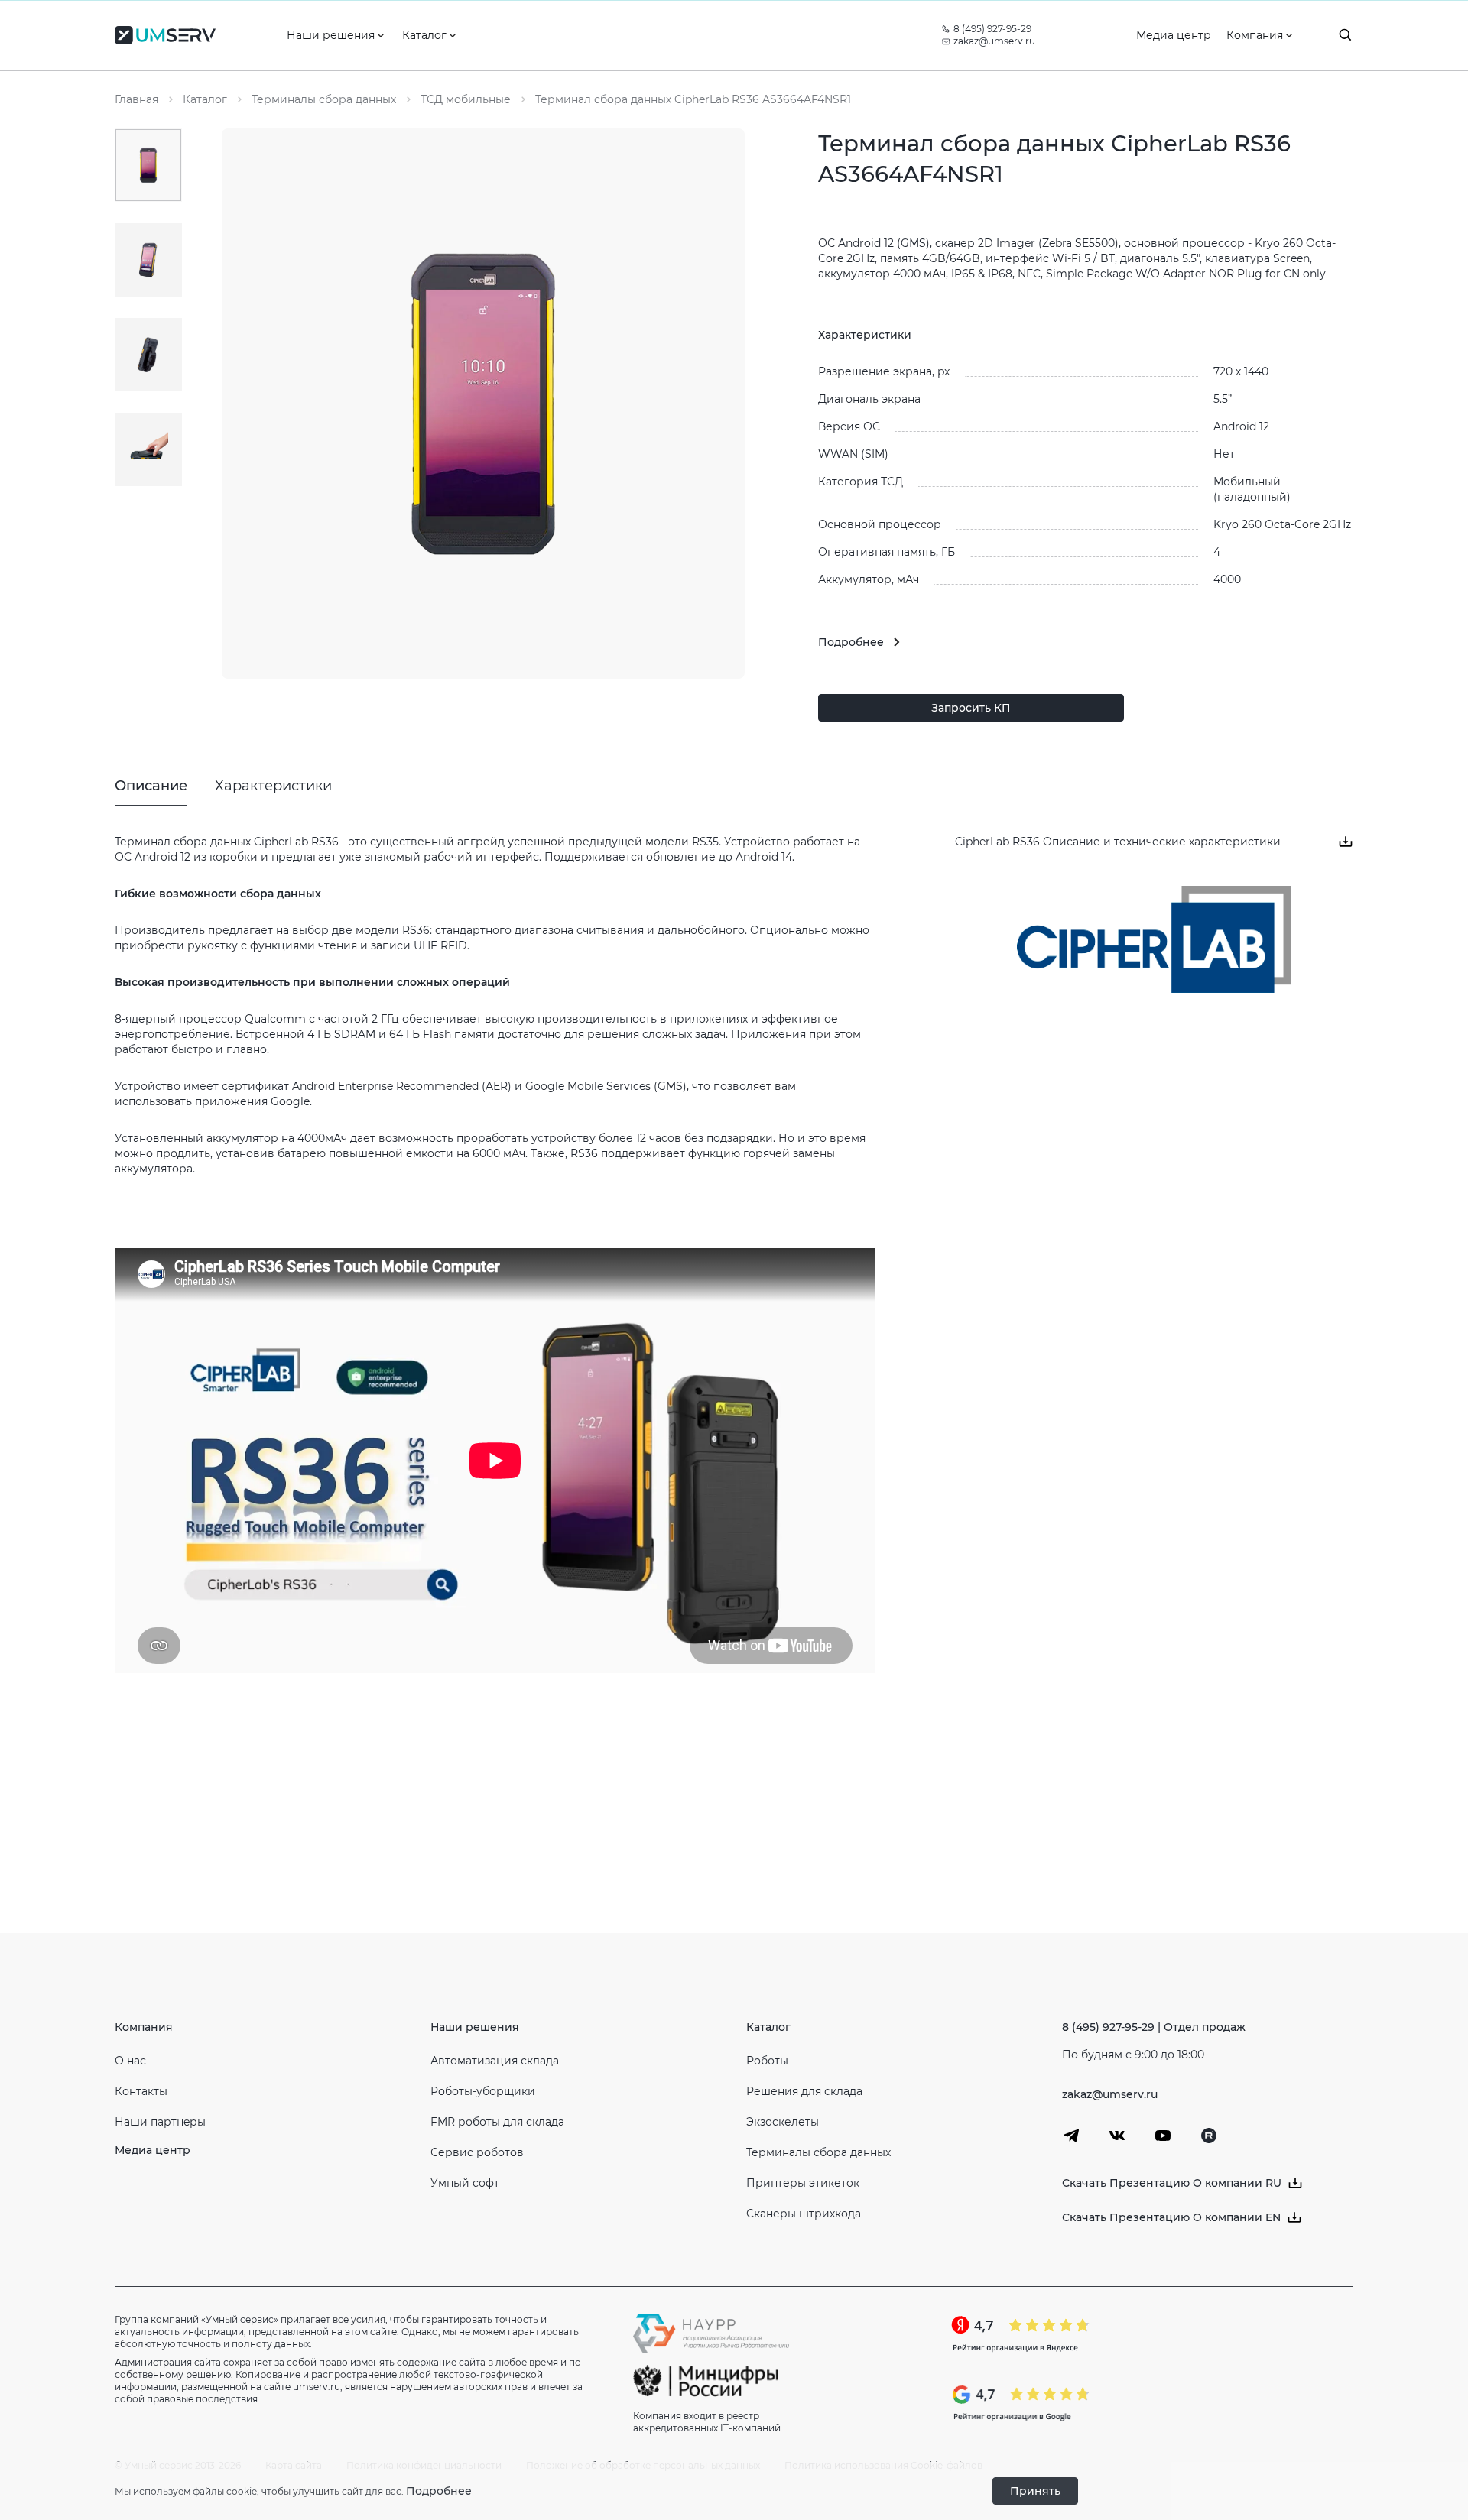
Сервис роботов (477, 2152)
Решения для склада (804, 2091)
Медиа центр (153, 2150)
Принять (1035, 2491)
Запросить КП (971, 708)
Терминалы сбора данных (818, 2152)
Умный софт (465, 2183)
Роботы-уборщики (483, 2091)
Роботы (767, 2061)
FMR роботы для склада (497, 2122)
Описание (151, 786)
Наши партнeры (160, 2122)
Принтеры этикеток (803, 2183)
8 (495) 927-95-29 (992, 29)
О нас (130, 2061)
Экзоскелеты (783, 2122)
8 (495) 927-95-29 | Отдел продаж (1154, 2027)
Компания (144, 2027)
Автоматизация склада (495, 2061)
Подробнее (439, 2491)
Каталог (768, 2027)
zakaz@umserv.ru (994, 41)
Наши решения (475, 2027)
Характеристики (273, 786)
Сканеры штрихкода (804, 2214)
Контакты (141, 2091)
